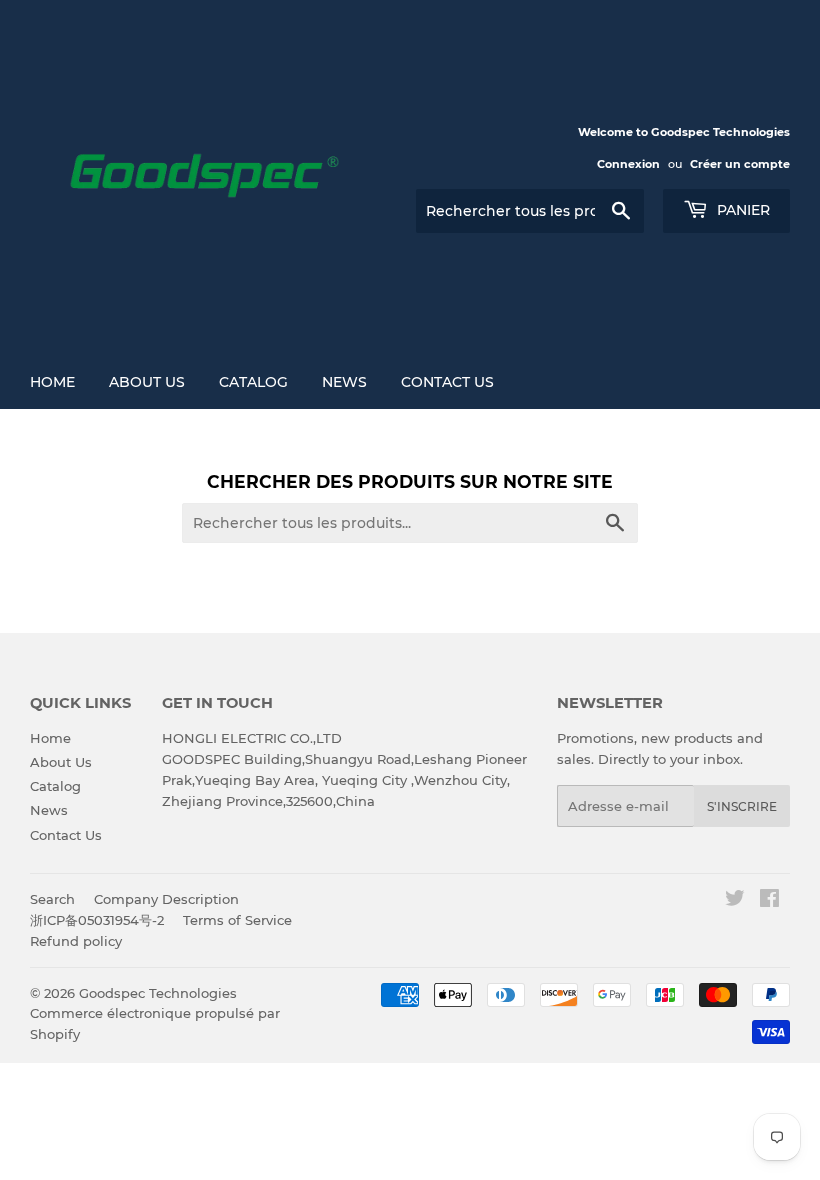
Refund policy (76, 941)
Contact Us (447, 382)
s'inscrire (742, 806)
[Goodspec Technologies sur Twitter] (735, 901)
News (344, 382)
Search (52, 899)
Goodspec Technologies (158, 993)
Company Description (166, 899)
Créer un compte (740, 164)
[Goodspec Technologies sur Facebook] (769, 901)
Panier (741, 210)
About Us (147, 382)
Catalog (253, 382)
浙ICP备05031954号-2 (97, 920)
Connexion (628, 164)
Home (52, 382)
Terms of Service (237, 920)
